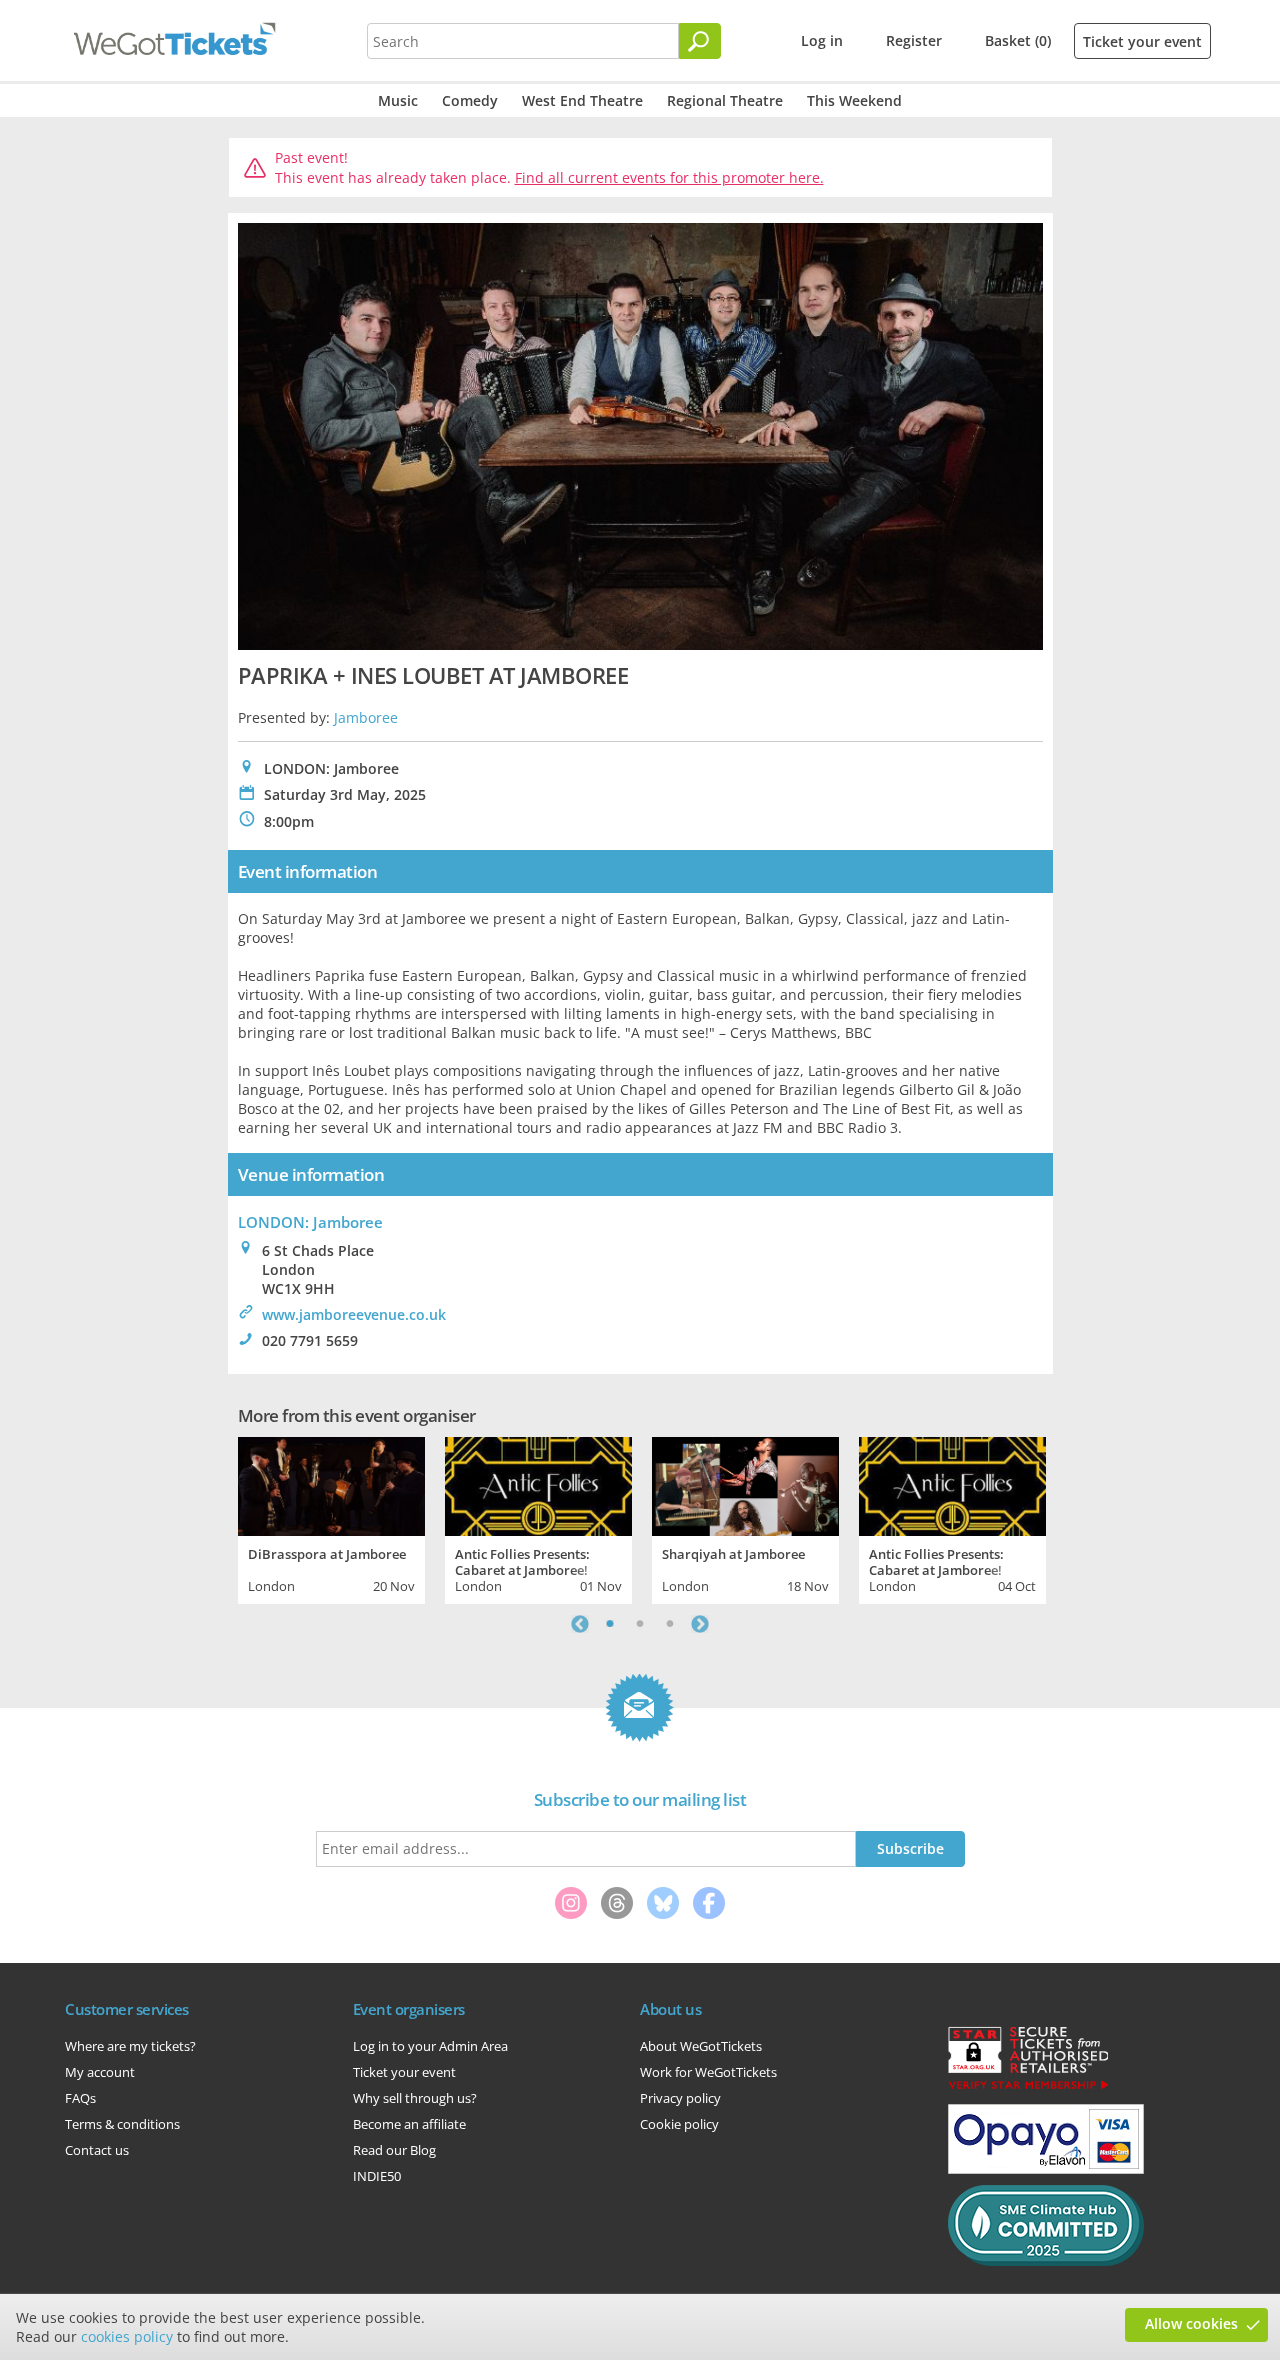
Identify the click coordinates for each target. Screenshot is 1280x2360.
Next (700, 1624)
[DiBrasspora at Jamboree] (331, 1484)
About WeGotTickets (701, 2046)
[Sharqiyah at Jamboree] (745, 1484)
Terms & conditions (122, 2124)
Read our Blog (394, 2150)
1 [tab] (610, 1624)
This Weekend (854, 100)
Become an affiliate (409, 2124)
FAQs (80, 2098)
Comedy (470, 100)
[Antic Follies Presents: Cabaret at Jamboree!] (538, 1484)
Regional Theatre (725, 100)
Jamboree (366, 717)
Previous (580, 1624)
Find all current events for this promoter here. (669, 177)
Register (914, 40)
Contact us (97, 2150)
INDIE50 (377, 2176)
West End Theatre (582, 100)
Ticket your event (1142, 41)
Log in (822, 40)
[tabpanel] (331, 1518)
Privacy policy (680, 2098)
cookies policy (127, 2336)
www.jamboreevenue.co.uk (354, 1314)
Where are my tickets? (130, 2046)
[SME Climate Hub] (1046, 2261)
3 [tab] (670, 1624)
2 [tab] (640, 1624)
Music (398, 100)
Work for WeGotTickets (708, 2072)
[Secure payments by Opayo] (1046, 2169)
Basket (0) (1018, 40)
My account (100, 2072)
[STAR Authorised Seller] (1028, 2088)
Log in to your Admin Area (430, 2046)
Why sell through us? (415, 2098)
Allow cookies (1191, 2323)
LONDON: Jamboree (310, 1222)
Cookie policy (679, 2124)
